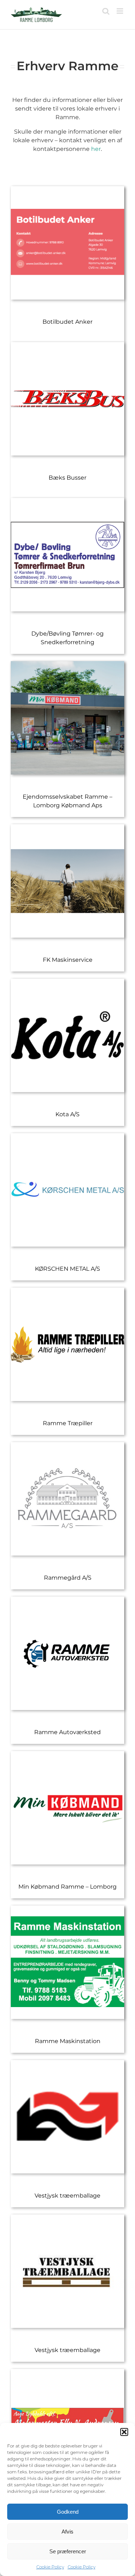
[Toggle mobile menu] (120, 11)
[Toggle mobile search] (106, 11)
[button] (124, 2432)
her (96, 149)
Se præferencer (68, 2551)
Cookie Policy (50, 2567)
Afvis (67, 2532)
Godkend (68, 2512)
